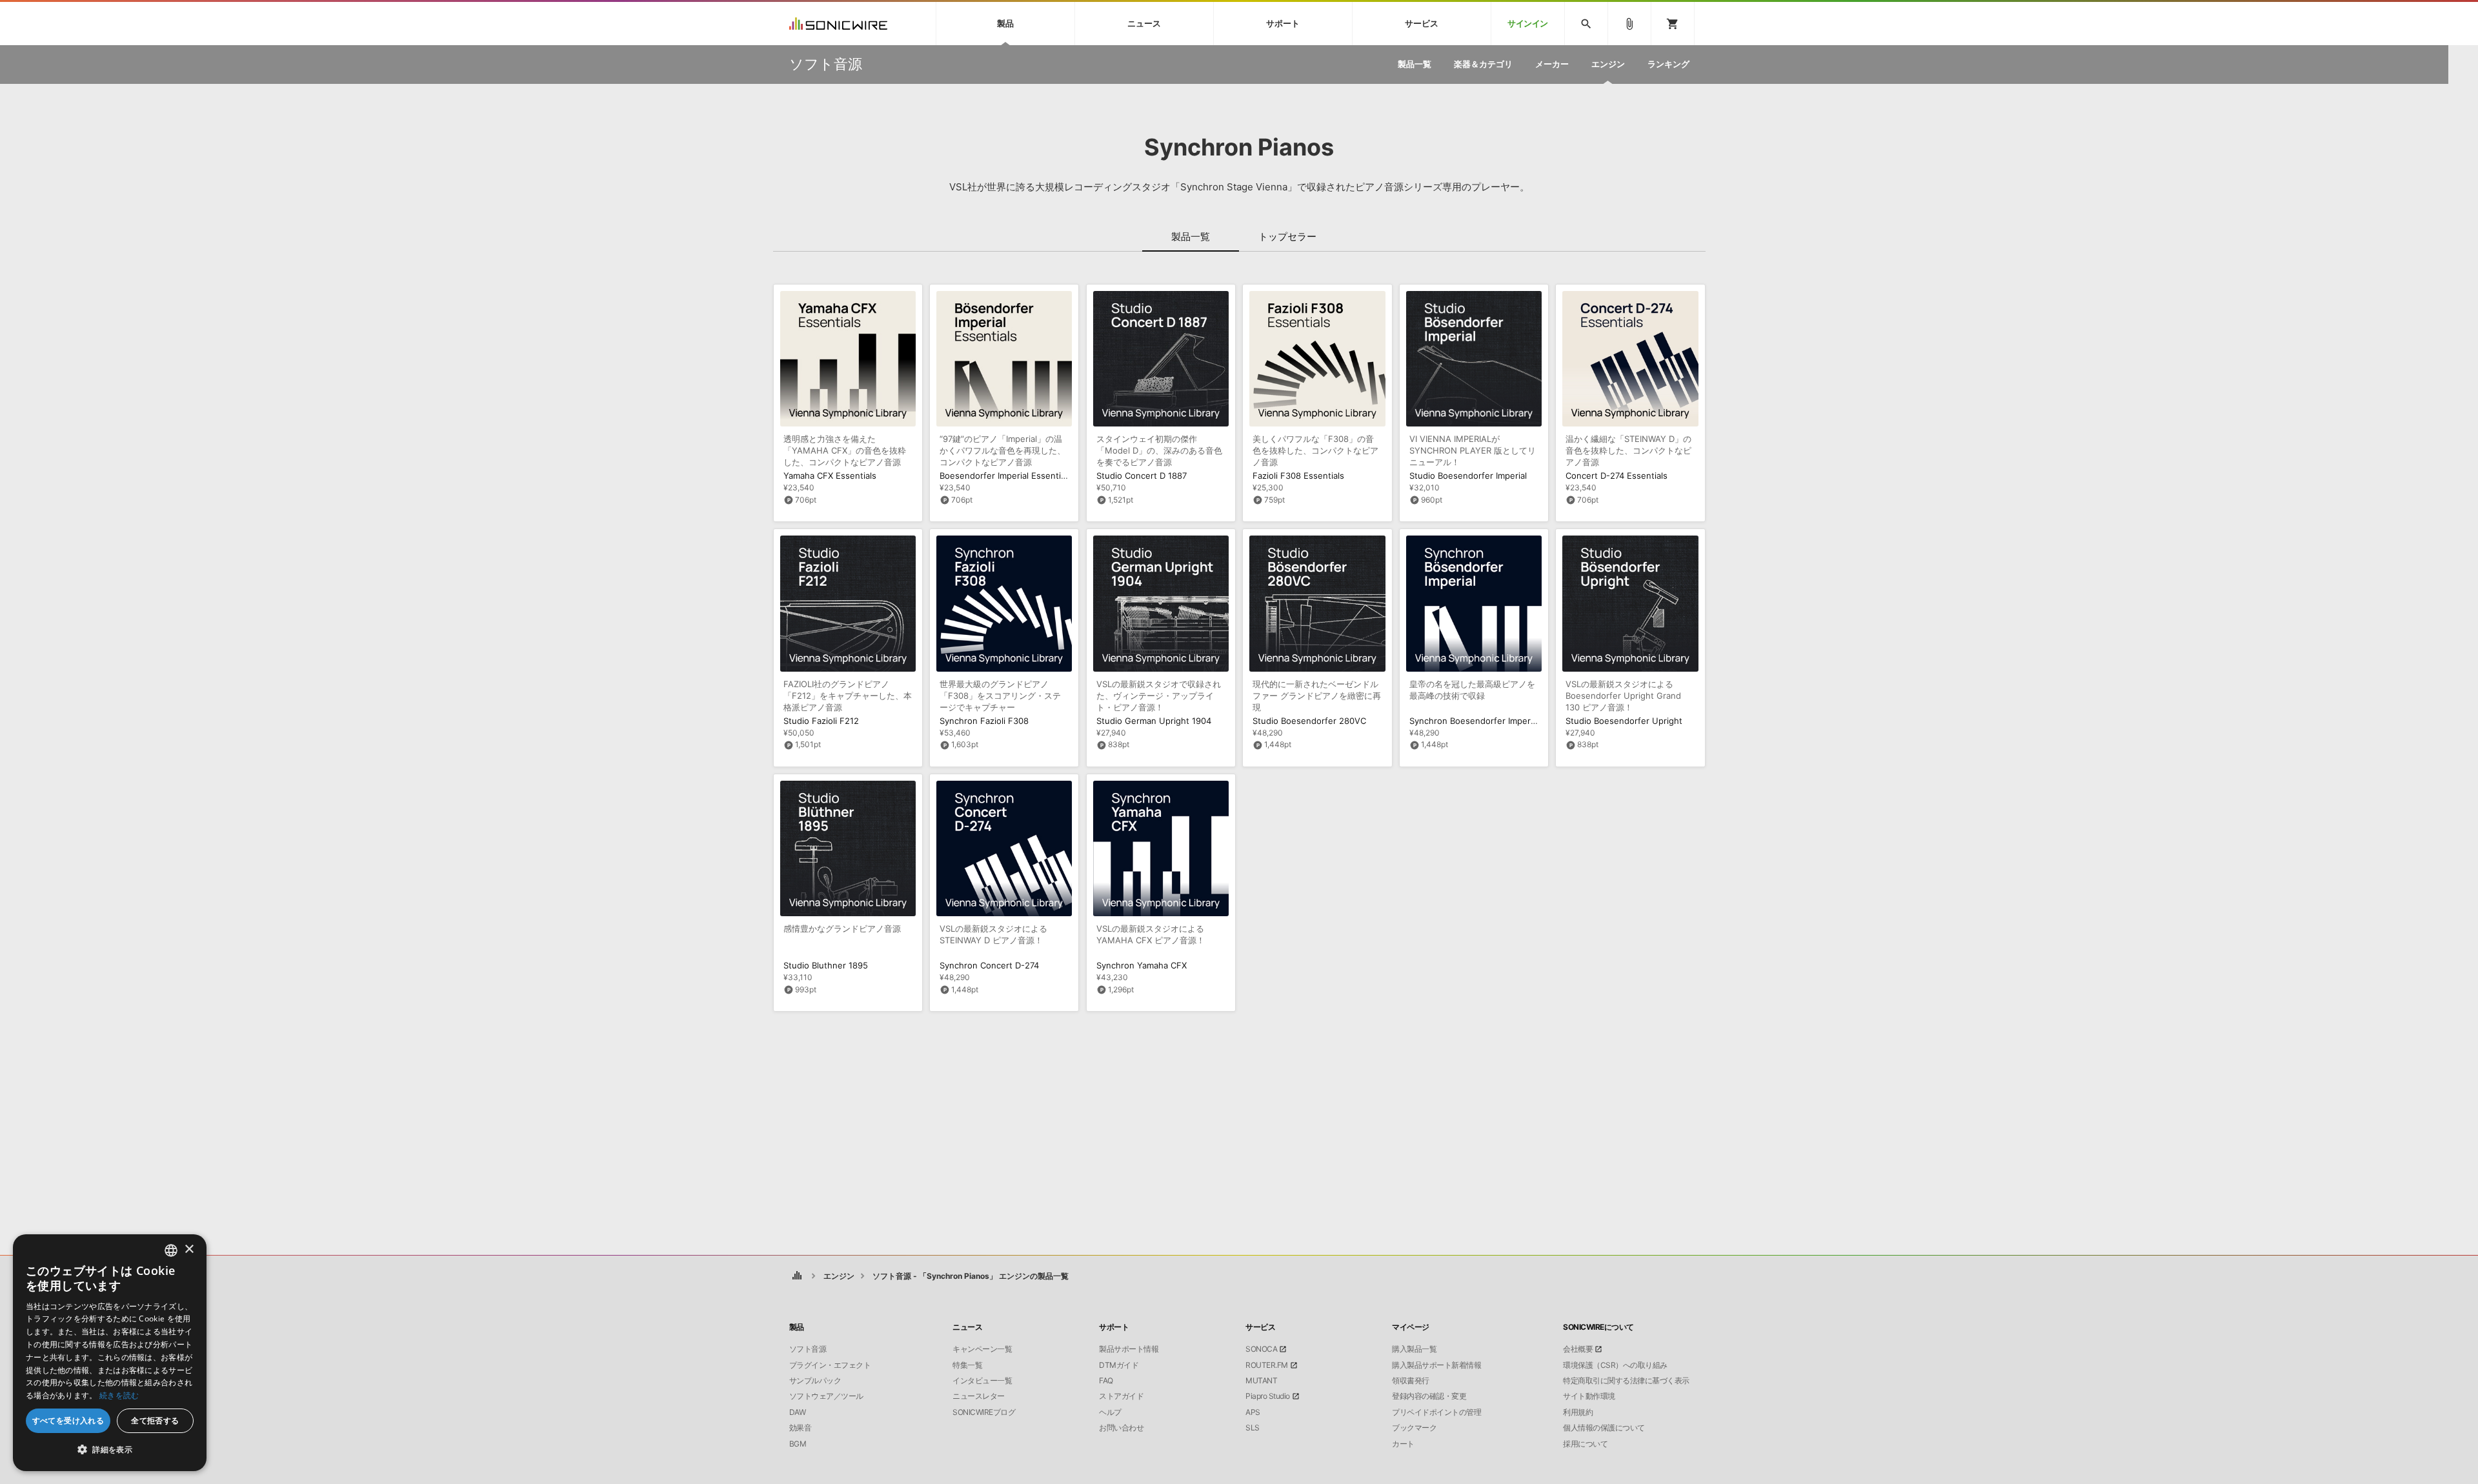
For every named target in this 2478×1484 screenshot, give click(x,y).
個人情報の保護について (1604, 1428)
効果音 (801, 1428)
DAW (798, 1412)
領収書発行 (1411, 1381)
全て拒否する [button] (155, 1420)
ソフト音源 (808, 1349)
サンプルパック (815, 1381)
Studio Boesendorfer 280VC (1309, 721)
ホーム (797, 1276)
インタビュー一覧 (982, 1381)
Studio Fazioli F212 (821, 721)
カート (1403, 1444)
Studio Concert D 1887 (1142, 476)
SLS (1253, 1428)
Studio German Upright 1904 (1154, 721)
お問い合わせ (1121, 1428)
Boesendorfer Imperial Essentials (1006, 476)
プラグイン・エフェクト (830, 1365)
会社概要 (1578, 1349)
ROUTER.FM (1267, 1365)
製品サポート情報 (1129, 1349)
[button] (110, 1450)
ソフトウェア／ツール (826, 1396)
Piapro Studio (1268, 1396)
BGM (798, 1444)
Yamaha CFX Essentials (830, 476)
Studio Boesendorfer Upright (1624, 721)
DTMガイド (1119, 1365)
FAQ (1106, 1381)
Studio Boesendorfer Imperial (1468, 476)
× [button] (189, 1249)
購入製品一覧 (1414, 1349)
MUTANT (1261, 1381)
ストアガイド (1121, 1396)
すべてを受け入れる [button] (68, 1420)
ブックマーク (1414, 1428)
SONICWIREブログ (984, 1412)
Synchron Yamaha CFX (1142, 965)
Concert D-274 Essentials (1617, 476)
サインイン (1528, 24)
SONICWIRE (838, 24)
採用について (1585, 1444)
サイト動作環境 (1589, 1396)
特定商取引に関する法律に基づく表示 (1626, 1381)
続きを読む (119, 1395)
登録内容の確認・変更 (1429, 1396)
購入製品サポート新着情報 (1436, 1365)
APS (1253, 1412)
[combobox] (171, 1250)
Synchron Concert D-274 (989, 965)
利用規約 (1578, 1412)
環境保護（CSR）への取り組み (1615, 1365)
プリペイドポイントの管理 (1436, 1412)
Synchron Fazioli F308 (984, 721)
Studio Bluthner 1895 (826, 965)
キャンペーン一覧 (982, 1349)
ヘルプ (1110, 1412)
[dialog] (110, 1353)
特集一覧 (967, 1365)
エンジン (839, 1276)
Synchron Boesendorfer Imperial (1474, 721)
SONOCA (1261, 1349)
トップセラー (1287, 236)
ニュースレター (979, 1396)
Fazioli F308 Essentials (1298, 476)
